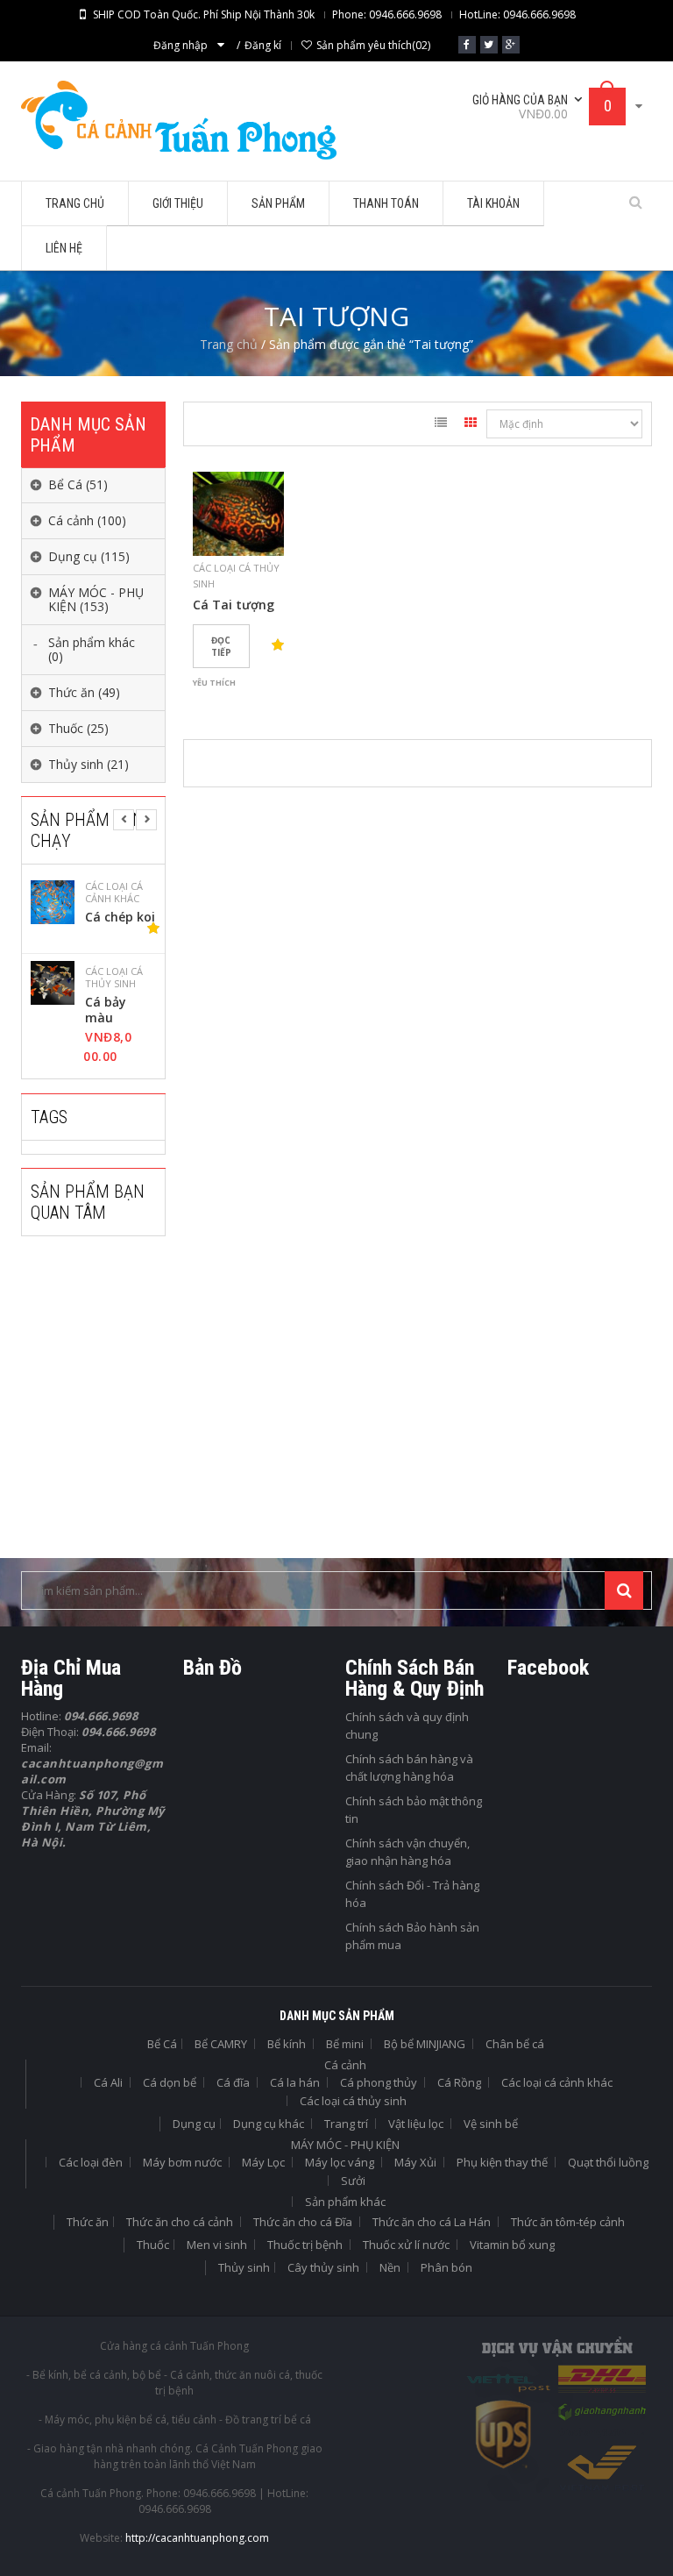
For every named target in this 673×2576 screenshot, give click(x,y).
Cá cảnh (345, 2065)
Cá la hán (295, 2082)
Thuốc (153, 2245)
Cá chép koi (120, 917)
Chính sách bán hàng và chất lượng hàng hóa (409, 1768)
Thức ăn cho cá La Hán (432, 2222)
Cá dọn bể (170, 2082)
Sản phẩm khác (345, 2202)
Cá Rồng (459, 2082)
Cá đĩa (233, 2082)
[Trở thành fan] (467, 45)
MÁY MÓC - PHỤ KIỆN (345, 2145)
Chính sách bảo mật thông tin (414, 1810)
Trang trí (346, 2124)
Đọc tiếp (221, 646)
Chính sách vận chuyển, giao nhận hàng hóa (407, 1852)
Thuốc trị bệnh (305, 2245)
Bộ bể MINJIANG (425, 2044)
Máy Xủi (415, 2162)
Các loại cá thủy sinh (114, 978)
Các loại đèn (91, 2162)
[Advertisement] (152, 1409)
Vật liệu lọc (416, 2124)
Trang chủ (229, 344)
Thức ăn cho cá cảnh (180, 2222)
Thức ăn (88, 2222)
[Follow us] (489, 45)
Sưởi (353, 2181)
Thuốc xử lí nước (406, 2245)
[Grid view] (471, 425)
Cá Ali (108, 2082)
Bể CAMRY (221, 2044)
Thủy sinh (244, 2267)
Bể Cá (162, 2044)
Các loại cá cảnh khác (114, 893)
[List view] (441, 425)
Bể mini (345, 2044)
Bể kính (287, 2044)
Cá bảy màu (106, 1010)
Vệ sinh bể (491, 2124)
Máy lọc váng (340, 2162)
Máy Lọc (263, 2162)
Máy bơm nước (182, 2162)
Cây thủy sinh (323, 2267)
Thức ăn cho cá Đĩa (303, 2222)
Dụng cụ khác (269, 2124)
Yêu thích (214, 683)
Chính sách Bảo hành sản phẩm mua (412, 1936)
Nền (390, 2267)
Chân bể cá (515, 2044)
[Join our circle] (511, 45)
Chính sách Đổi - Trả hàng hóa (412, 1894)
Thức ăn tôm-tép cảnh (568, 2222)
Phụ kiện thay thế (502, 2162)
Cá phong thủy (379, 2082)
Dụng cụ (194, 2124)
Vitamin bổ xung (512, 2245)
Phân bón (446, 2267)
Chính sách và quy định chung (407, 1726)
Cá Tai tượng (234, 605)
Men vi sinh (217, 2245)
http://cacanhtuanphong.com (197, 2538)
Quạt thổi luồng (608, 2162)
